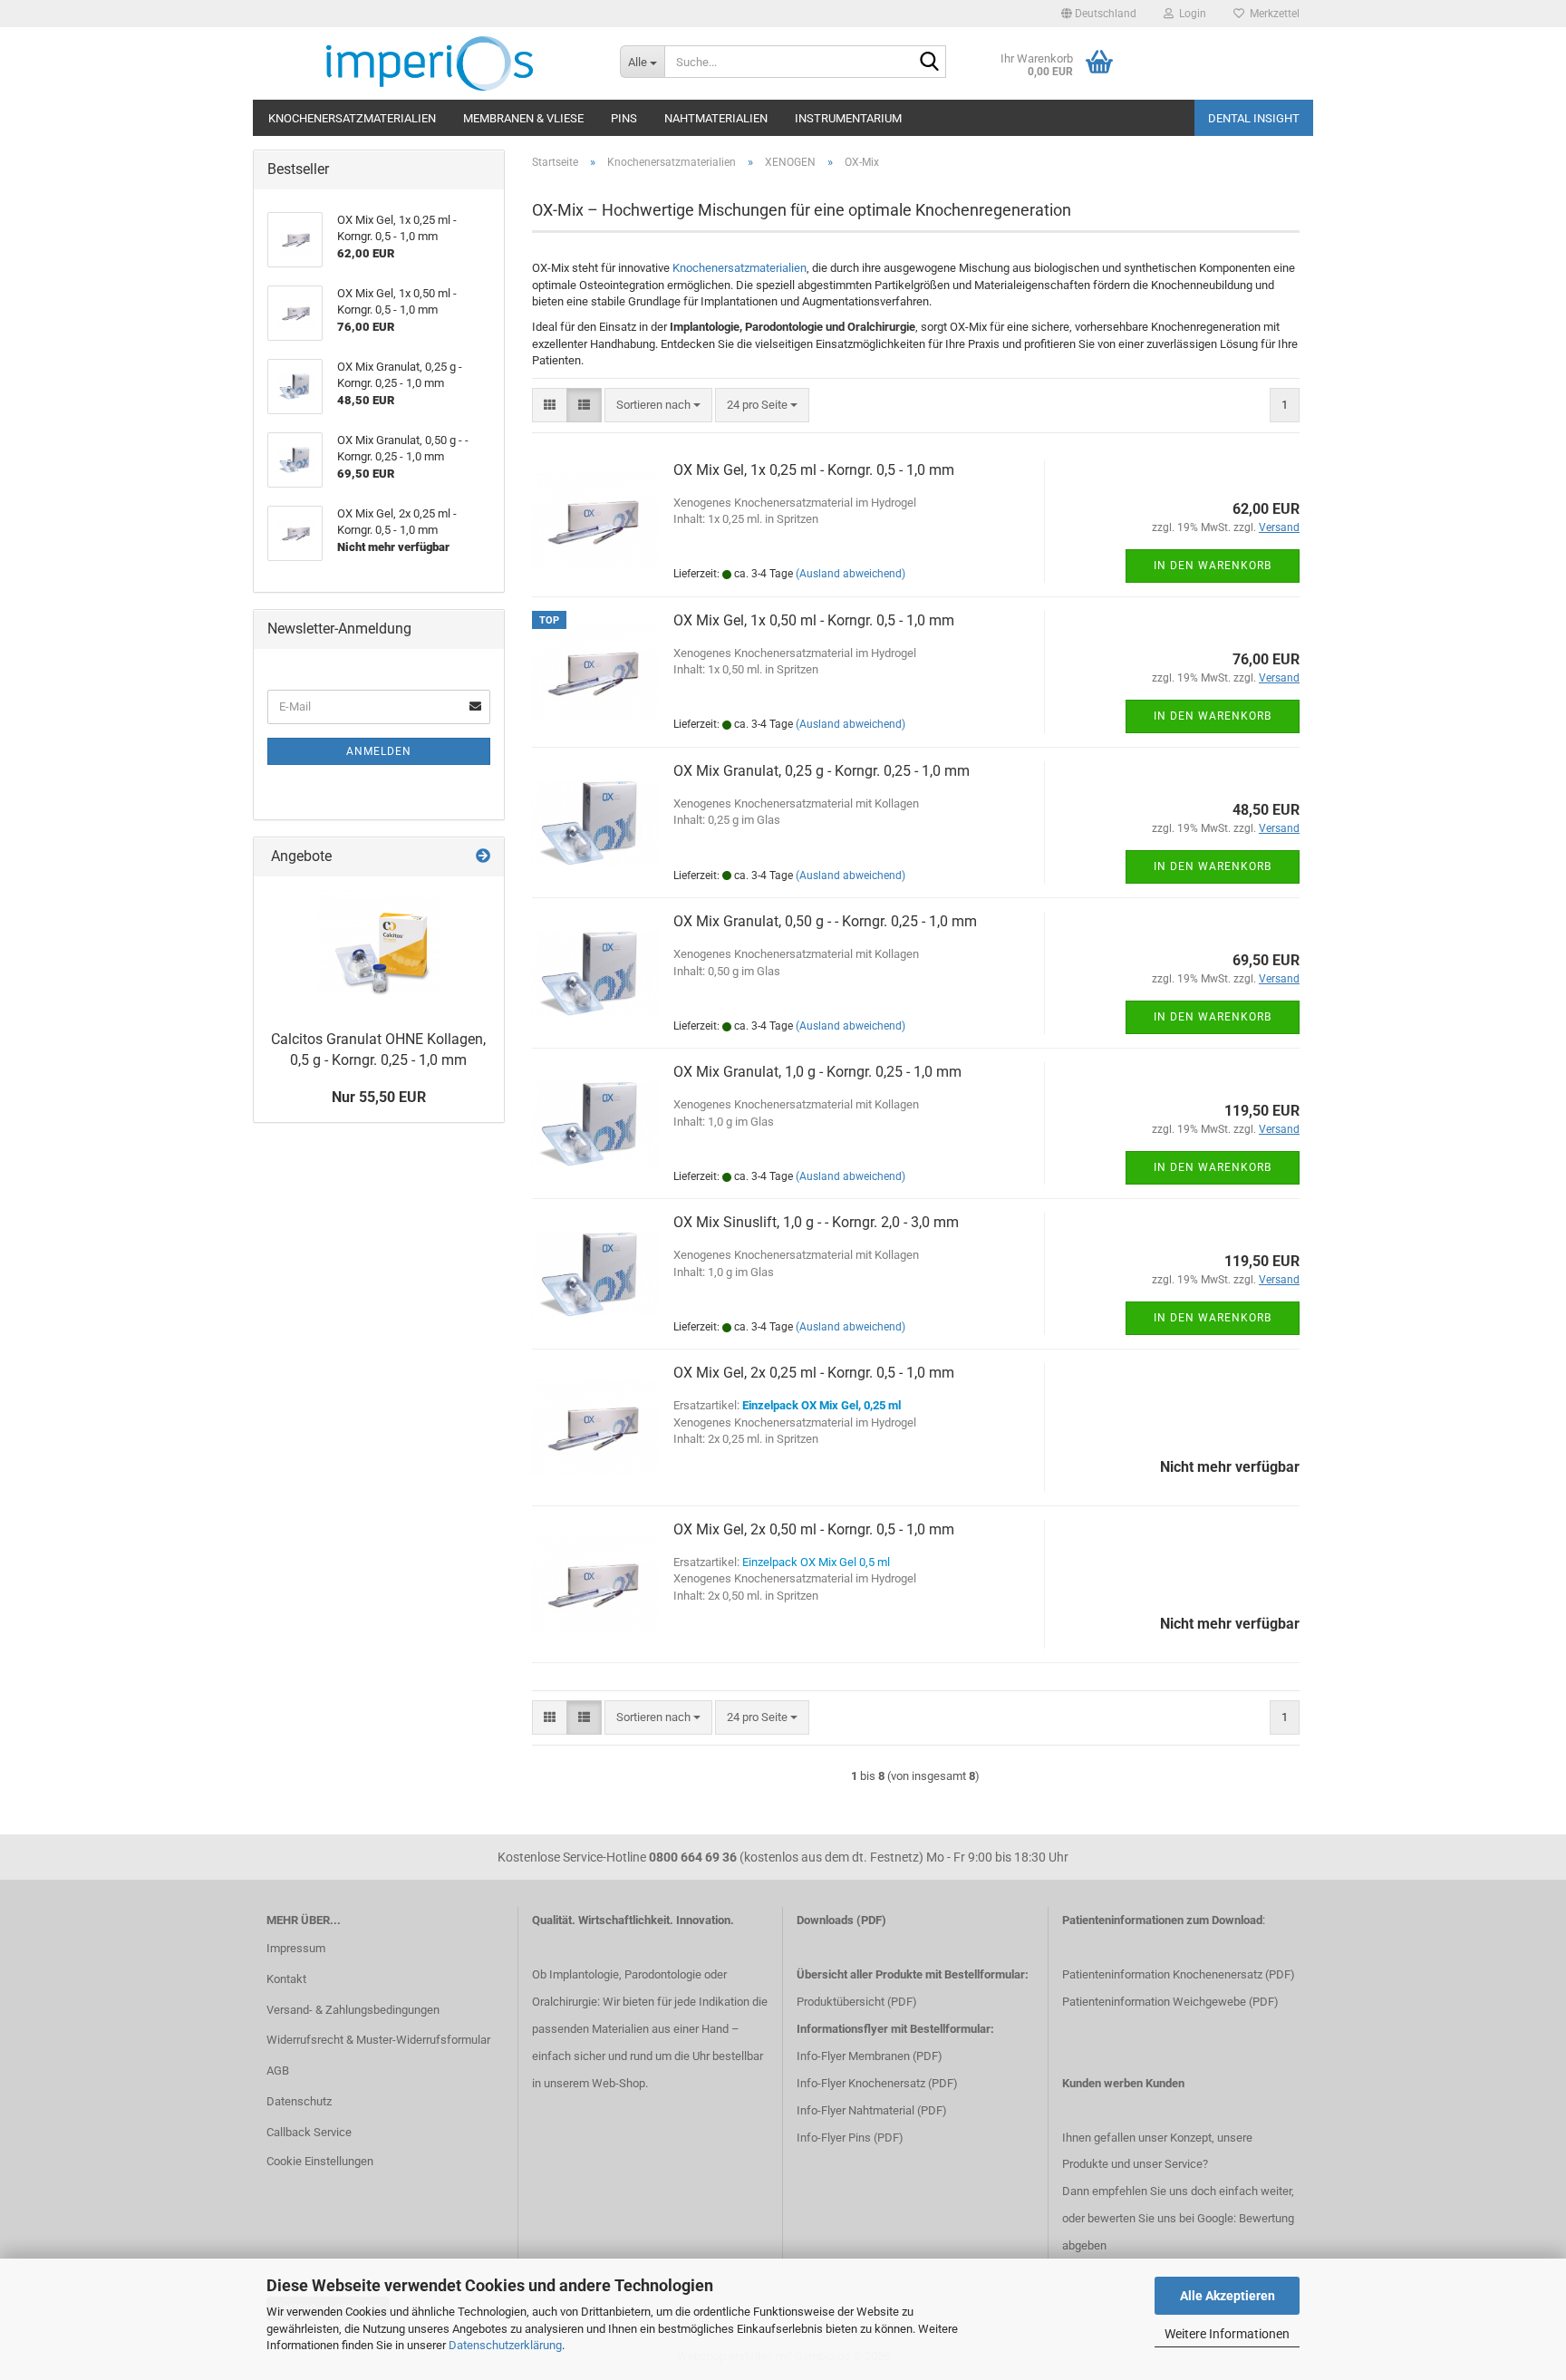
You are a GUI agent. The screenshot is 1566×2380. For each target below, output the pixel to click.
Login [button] (1190, 14)
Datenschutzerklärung (505, 2345)
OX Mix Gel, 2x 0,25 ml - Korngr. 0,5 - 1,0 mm (814, 1373)
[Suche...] (929, 63)
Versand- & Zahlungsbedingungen (353, 2010)
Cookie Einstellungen (320, 2161)
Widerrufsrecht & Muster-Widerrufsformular (378, 2040)
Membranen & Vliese (523, 118)
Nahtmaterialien (716, 118)
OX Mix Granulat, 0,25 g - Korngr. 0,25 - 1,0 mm (822, 771)
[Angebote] (483, 857)
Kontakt (286, 1979)
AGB (278, 2070)
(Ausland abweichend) (851, 574)
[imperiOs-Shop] (430, 63)
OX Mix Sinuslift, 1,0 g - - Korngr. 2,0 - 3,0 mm (816, 1222)
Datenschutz (299, 2101)
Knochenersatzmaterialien (352, 118)
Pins (624, 118)
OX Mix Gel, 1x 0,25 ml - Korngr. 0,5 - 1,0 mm (814, 470)
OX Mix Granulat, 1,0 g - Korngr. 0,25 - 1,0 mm (817, 1072)
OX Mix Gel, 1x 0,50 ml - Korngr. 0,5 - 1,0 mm (814, 620)
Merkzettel (1272, 14)
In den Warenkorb (1213, 566)
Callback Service (309, 2132)
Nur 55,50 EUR (379, 1097)
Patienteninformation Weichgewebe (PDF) (1170, 2002)
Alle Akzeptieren (1228, 2296)
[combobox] (658, 406)
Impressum (296, 1948)
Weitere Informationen (1227, 2334)
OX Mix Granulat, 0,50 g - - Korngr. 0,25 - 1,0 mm (825, 921)
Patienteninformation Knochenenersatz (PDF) (1179, 1974)
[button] (1099, 14)
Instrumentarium (848, 118)
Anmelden (379, 751)
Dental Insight (1254, 118)
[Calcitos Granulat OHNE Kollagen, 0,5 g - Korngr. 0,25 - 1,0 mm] (378, 949)
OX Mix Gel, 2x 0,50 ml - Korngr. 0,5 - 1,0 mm (814, 1529)
